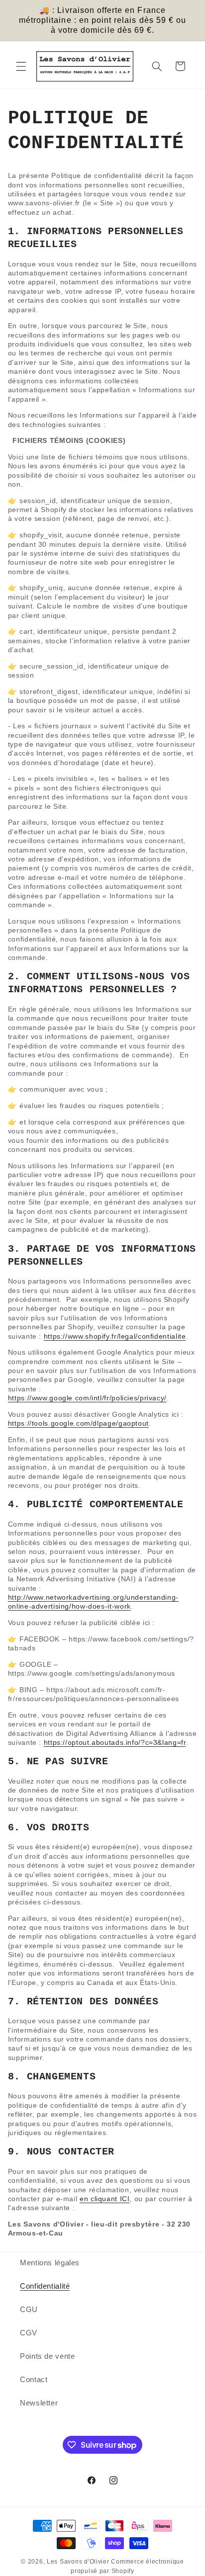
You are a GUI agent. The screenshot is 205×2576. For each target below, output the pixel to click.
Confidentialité (45, 2286)
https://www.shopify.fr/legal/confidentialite (115, 1336)
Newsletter (39, 2403)
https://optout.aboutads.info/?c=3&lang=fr (115, 1742)
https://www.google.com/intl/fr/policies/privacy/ (87, 1398)
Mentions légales (50, 2263)
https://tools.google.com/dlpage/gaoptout (78, 1423)
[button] (21, 66)
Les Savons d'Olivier (78, 2562)
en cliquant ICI (104, 2199)
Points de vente (47, 2356)
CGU (29, 2310)
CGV (29, 2333)
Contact (34, 2380)
